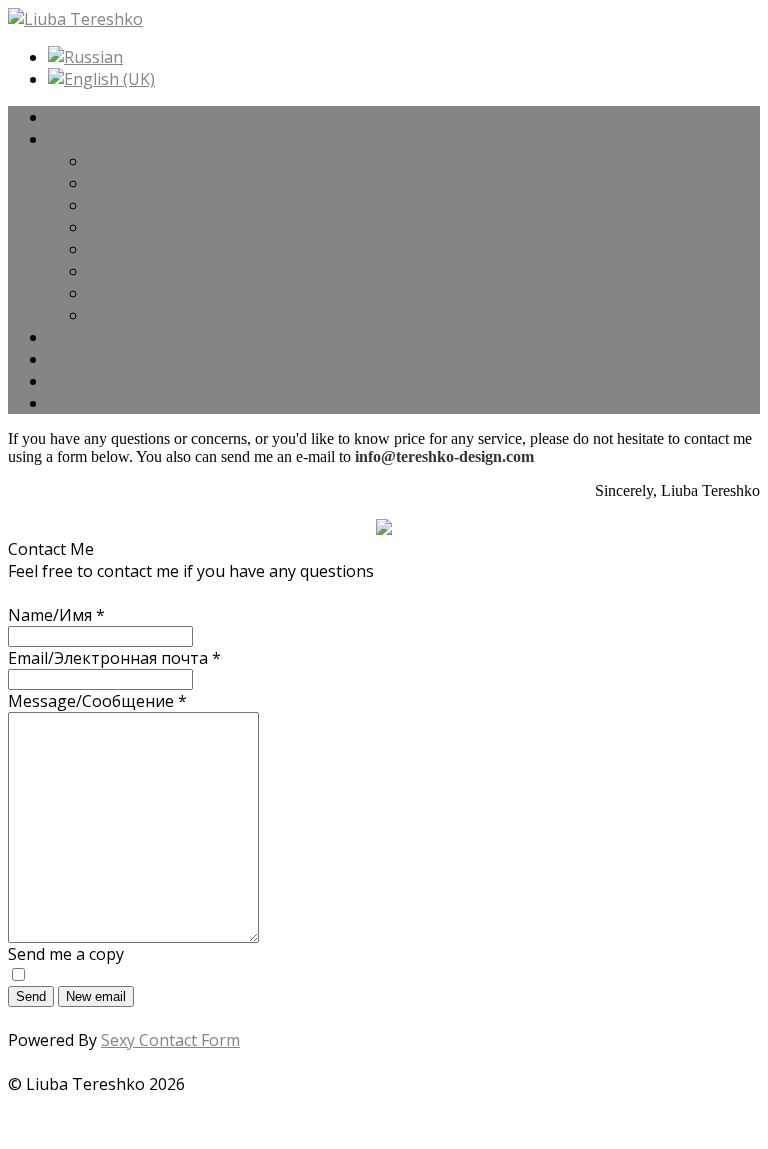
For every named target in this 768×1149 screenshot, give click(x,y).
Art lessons (90, 359)
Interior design (144, 227)
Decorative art (141, 271)
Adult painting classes (169, 315)
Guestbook (89, 403)
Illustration (129, 161)
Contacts (81, 381)
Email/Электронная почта (114, 658)
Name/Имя (56, 615)
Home (70, 117)
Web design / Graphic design (195, 249)
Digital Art (126, 183)
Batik (107, 205)
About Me (85, 337)
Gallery (74, 139)
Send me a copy (66, 954)
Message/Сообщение (97, 701)
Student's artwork (155, 293)
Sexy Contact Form (170, 1040)
